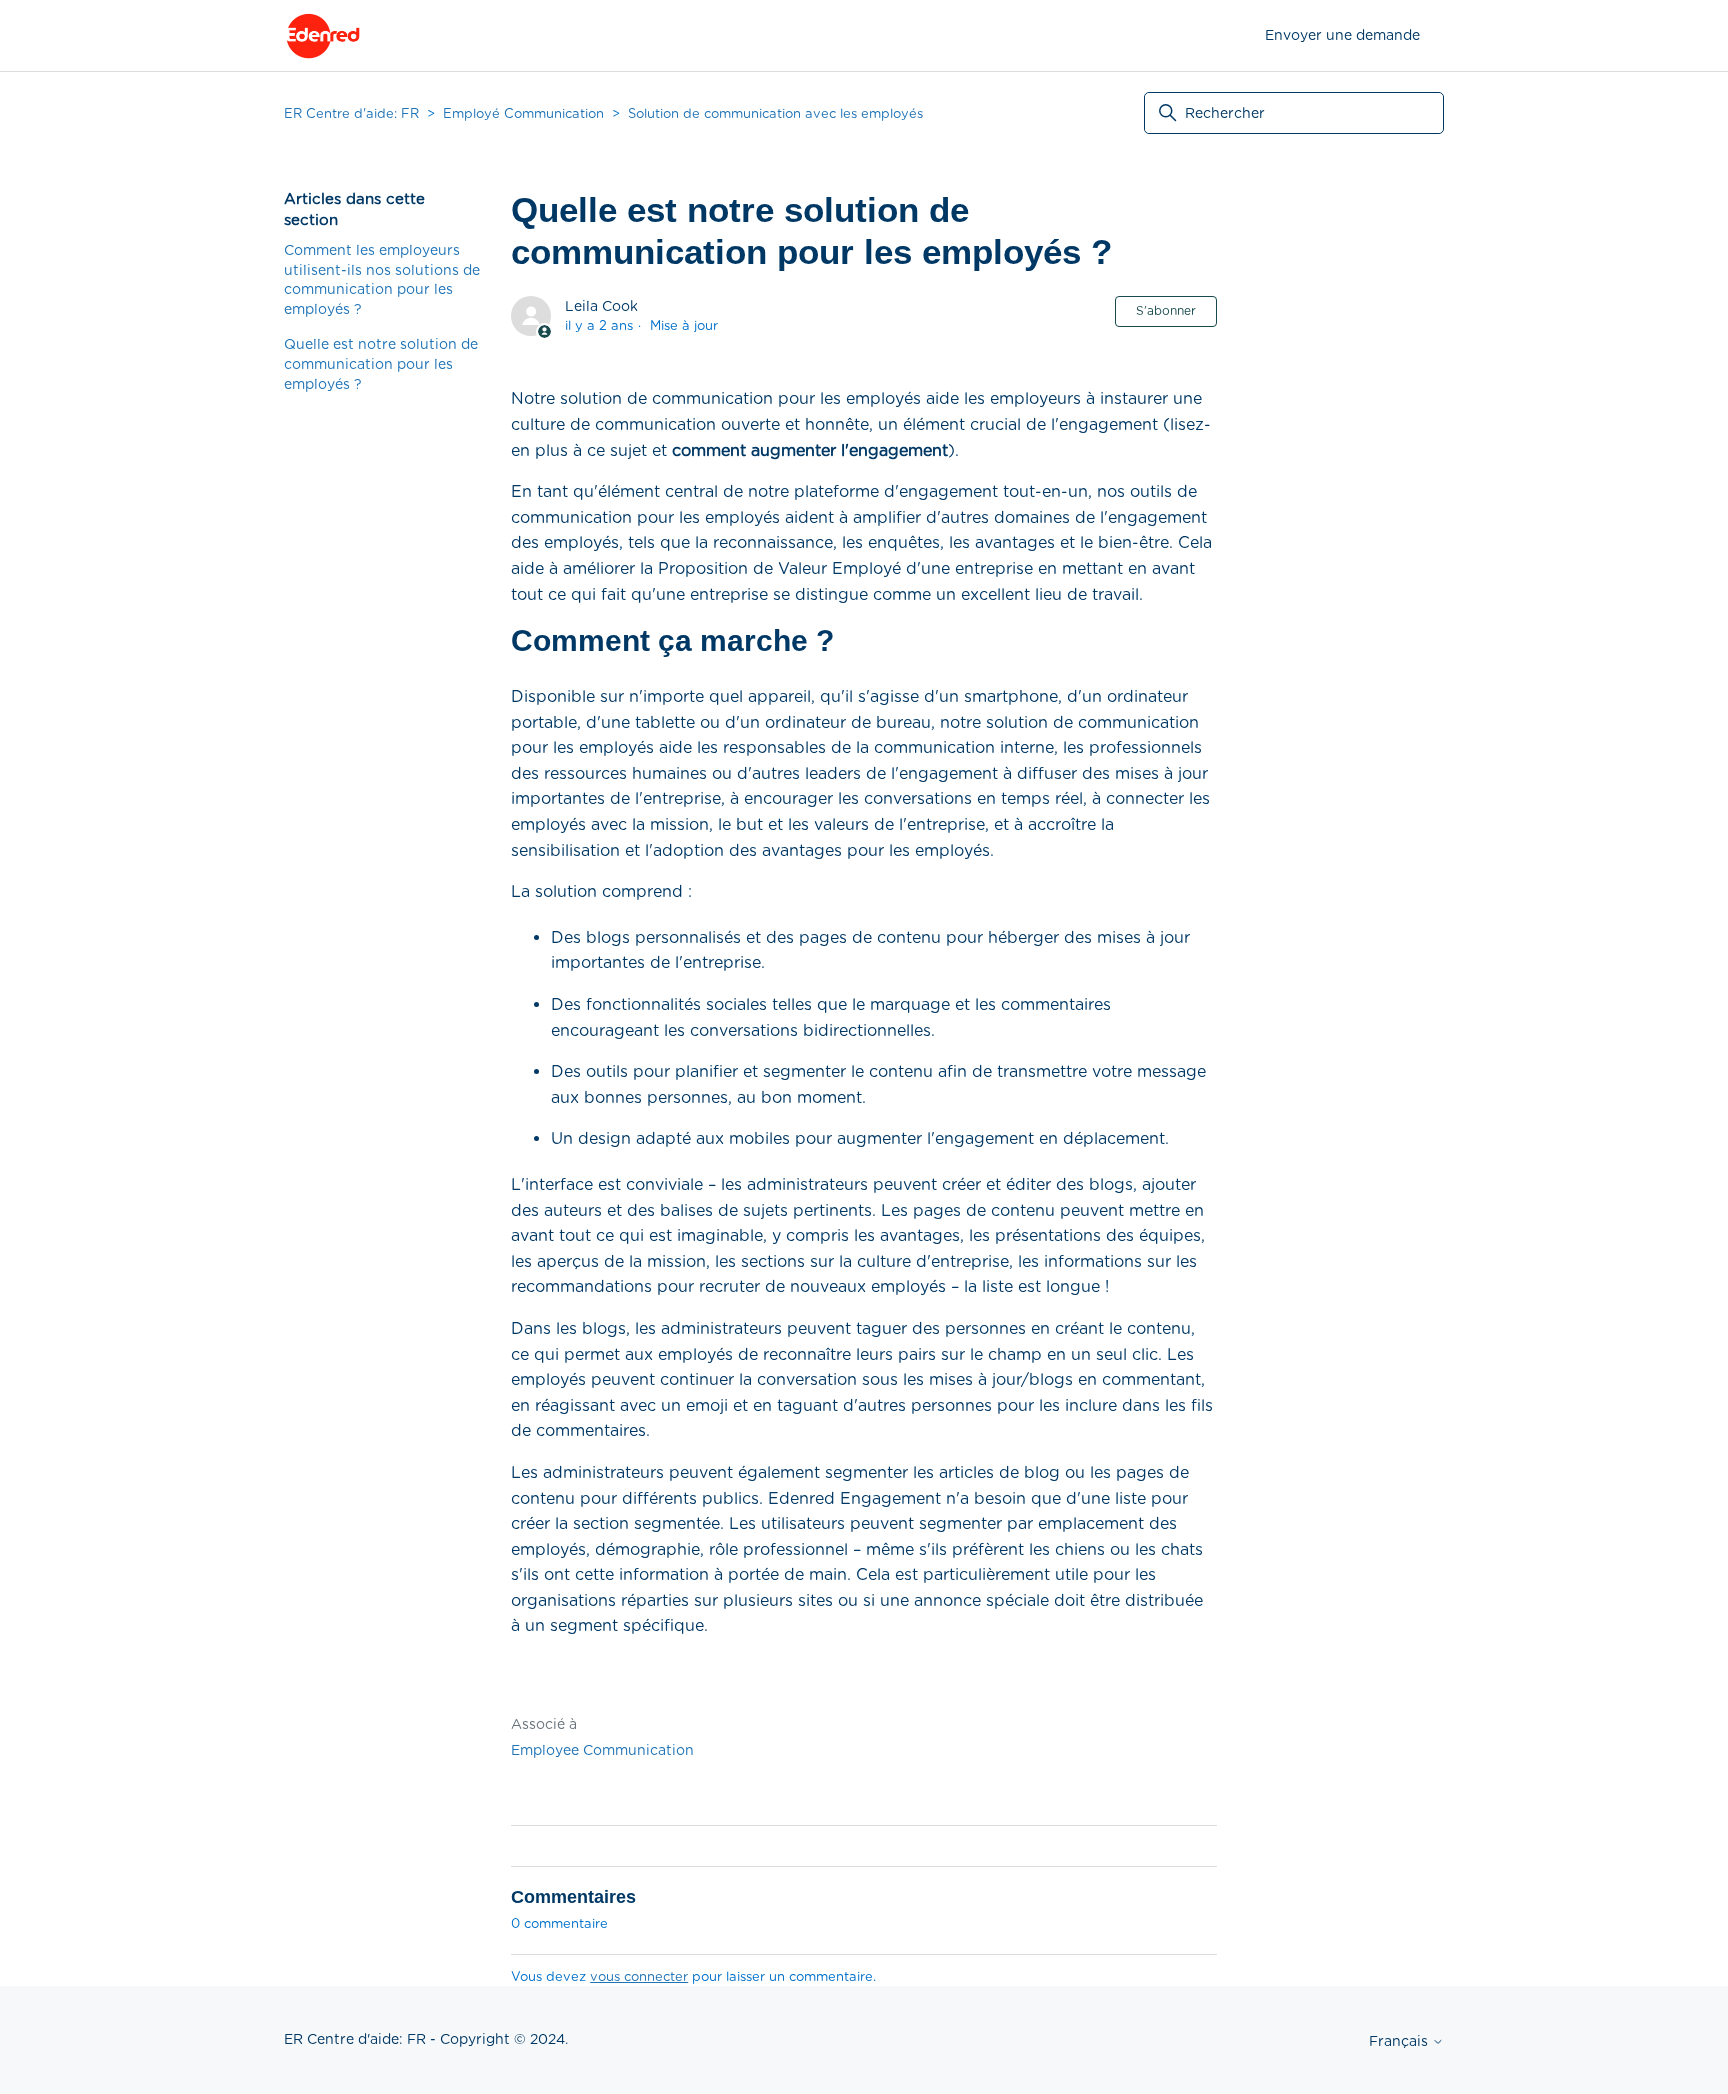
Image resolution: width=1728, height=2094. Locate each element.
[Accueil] (323, 36)
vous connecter (639, 1976)
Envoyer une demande (1342, 35)
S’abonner (1166, 310)
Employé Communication (523, 113)
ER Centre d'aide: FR (351, 113)
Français (1400, 2041)
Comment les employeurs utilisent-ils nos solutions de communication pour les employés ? (382, 279)
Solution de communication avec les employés (775, 113)
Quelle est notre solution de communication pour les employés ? (381, 363)
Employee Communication (602, 1750)
